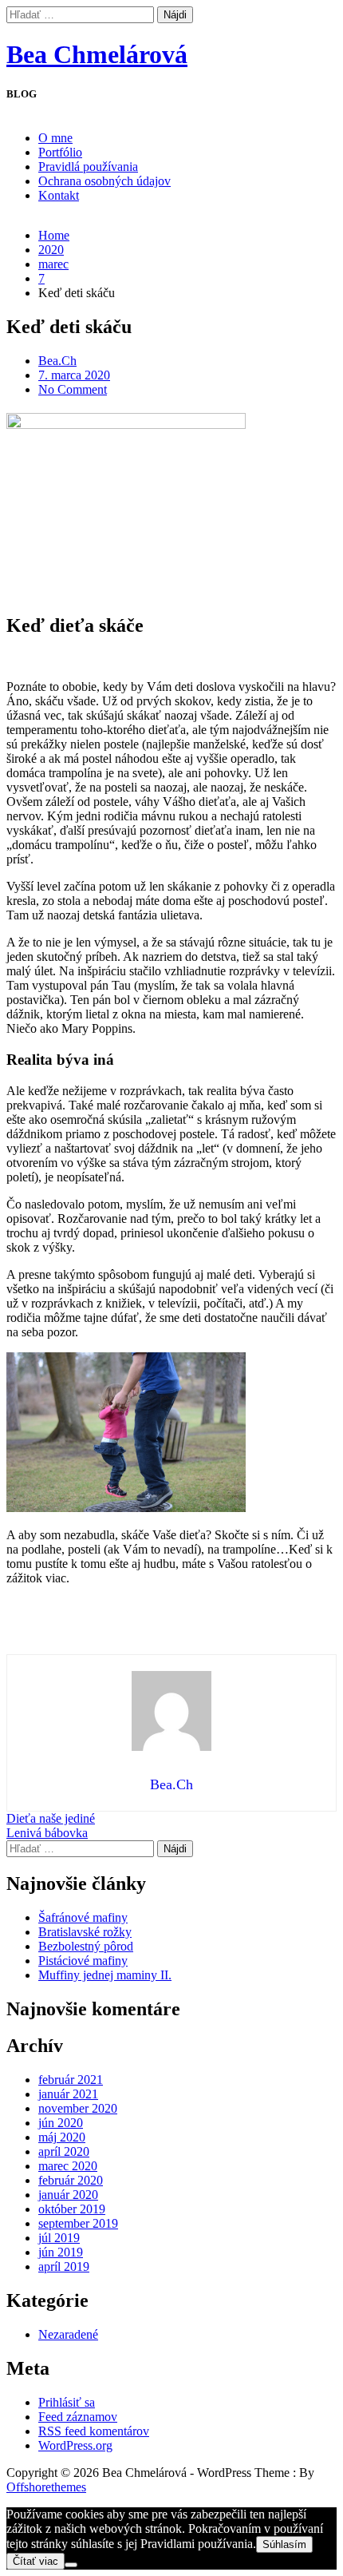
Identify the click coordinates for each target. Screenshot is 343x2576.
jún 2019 (61, 2252)
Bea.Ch (57, 361)
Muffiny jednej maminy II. (105, 1975)
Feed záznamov (78, 2417)
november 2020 (78, 2108)
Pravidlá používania (88, 167)
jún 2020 (61, 2123)
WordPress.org (75, 2445)
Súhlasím (284, 2544)
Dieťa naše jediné (51, 1818)
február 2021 (71, 2080)
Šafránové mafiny (83, 1917)
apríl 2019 (64, 2266)
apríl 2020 (64, 2151)
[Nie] (71, 2565)
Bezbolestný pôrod (86, 1946)
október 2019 (72, 2209)
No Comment (73, 389)
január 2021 (68, 2094)
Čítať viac (35, 2561)
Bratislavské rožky (85, 1932)
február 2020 (71, 2180)
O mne (55, 138)
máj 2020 (62, 2137)
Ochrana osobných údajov (104, 181)
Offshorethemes (46, 2487)
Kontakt (59, 195)
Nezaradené (68, 2334)
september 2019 (78, 2223)
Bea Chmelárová (97, 54)
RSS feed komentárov (94, 2431)
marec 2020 (68, 2166)
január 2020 (68, 2195)
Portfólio (60, 152)
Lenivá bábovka (47, 1833)
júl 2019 (59, 2238)
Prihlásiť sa (67, 2402)
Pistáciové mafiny (83, 1961)
